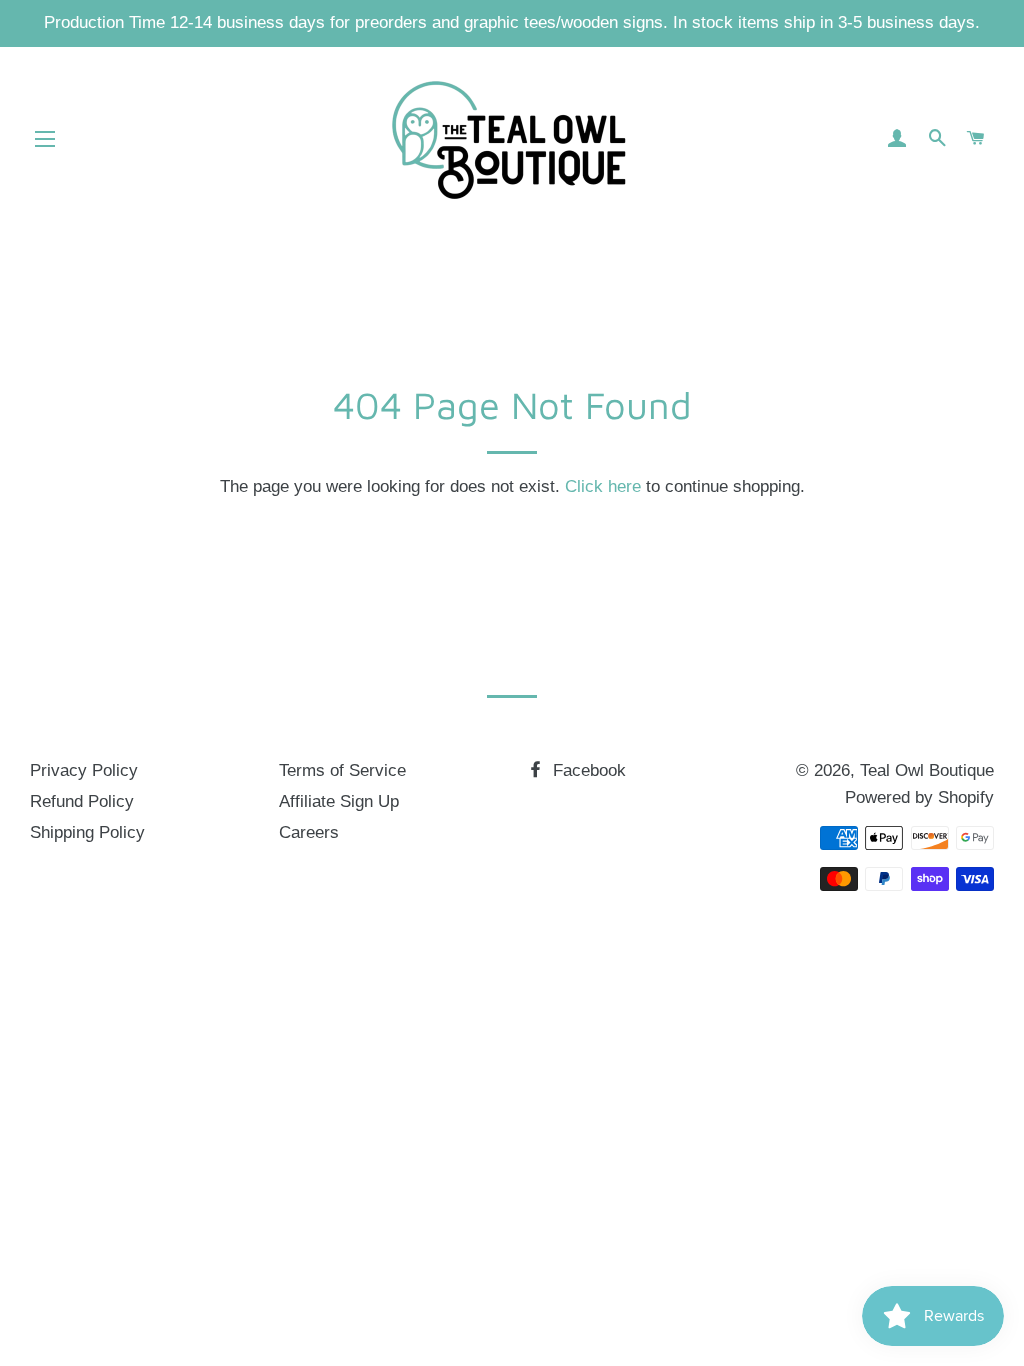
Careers (309, 832)
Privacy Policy (84, 770)
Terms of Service (342, 770)
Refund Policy (82, 801)
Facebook (587, 770)
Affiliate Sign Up (339, 801)
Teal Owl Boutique (927, 770)
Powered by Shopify (919, 797)
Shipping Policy (87, 832)
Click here (603, 486)
